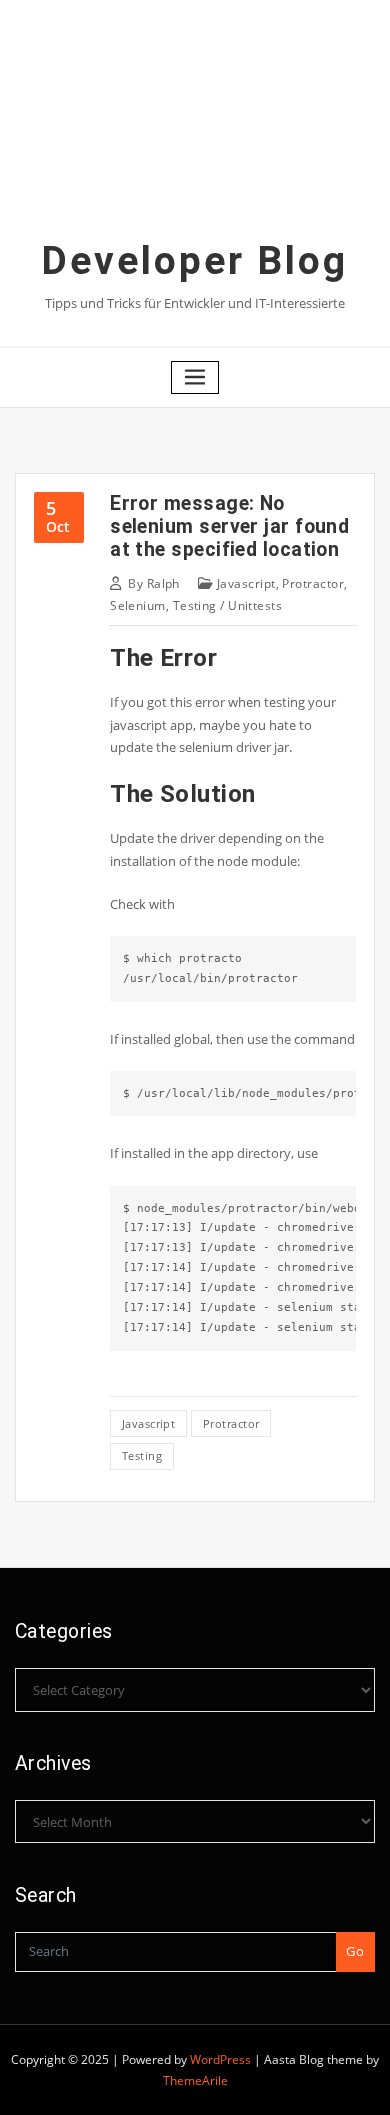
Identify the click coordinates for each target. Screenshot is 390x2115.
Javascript (246, 583)
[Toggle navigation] (195, 377)
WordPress (220, 2059)
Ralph (154, 583)
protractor (231, 1423)
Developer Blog (195, 261)
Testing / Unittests (228, 605)
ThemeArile (195, 2080)
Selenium (138, 605)
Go (355, 1951)
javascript (149, 1423)
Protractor (313, 583)
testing (142, 1455)
